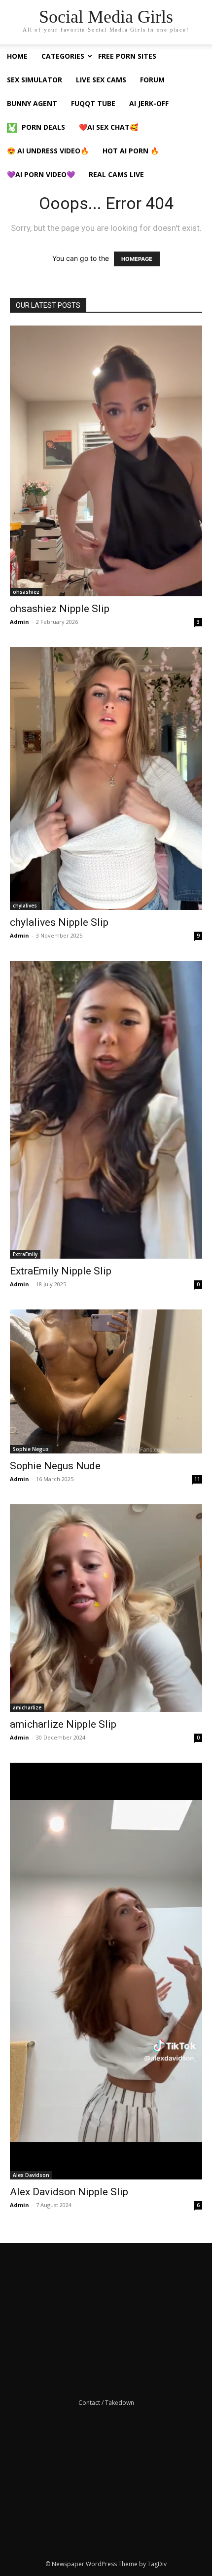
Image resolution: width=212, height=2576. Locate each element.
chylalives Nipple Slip (59, 922)
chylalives (25, 906)
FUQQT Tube (93, 103)
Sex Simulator (35, 80)
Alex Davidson (31, 2175)
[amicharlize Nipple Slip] (106, 1608)
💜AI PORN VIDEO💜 (41, 174)
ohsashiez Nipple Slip (60, 609)
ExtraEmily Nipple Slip (61, 1271)
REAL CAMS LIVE (116, 174)
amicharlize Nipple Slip (63, 1724)
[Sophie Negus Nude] (106, 1382)
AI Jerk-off (149, 103)
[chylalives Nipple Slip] (106, 779)
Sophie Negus (31, 1449)
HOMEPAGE (137, 259)
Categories (63, 56)
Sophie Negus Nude (55, 1466)
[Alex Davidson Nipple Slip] (106, 1971)
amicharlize (27, 1707)
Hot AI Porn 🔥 (131, 151)
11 (197, 1479)
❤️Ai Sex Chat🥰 (108, 127)
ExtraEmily (25, 1254)
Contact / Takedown (106, 2403)
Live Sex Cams (101, 80)
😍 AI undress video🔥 (48, 151)
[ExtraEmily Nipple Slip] (106, 1110)
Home (17, 56)
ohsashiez (26, 592)
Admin (19, 622)
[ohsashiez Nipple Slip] (106, 461)
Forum (152, 80)
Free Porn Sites (127, 56)
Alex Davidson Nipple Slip (69, 2192)
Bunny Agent (32, 103)
